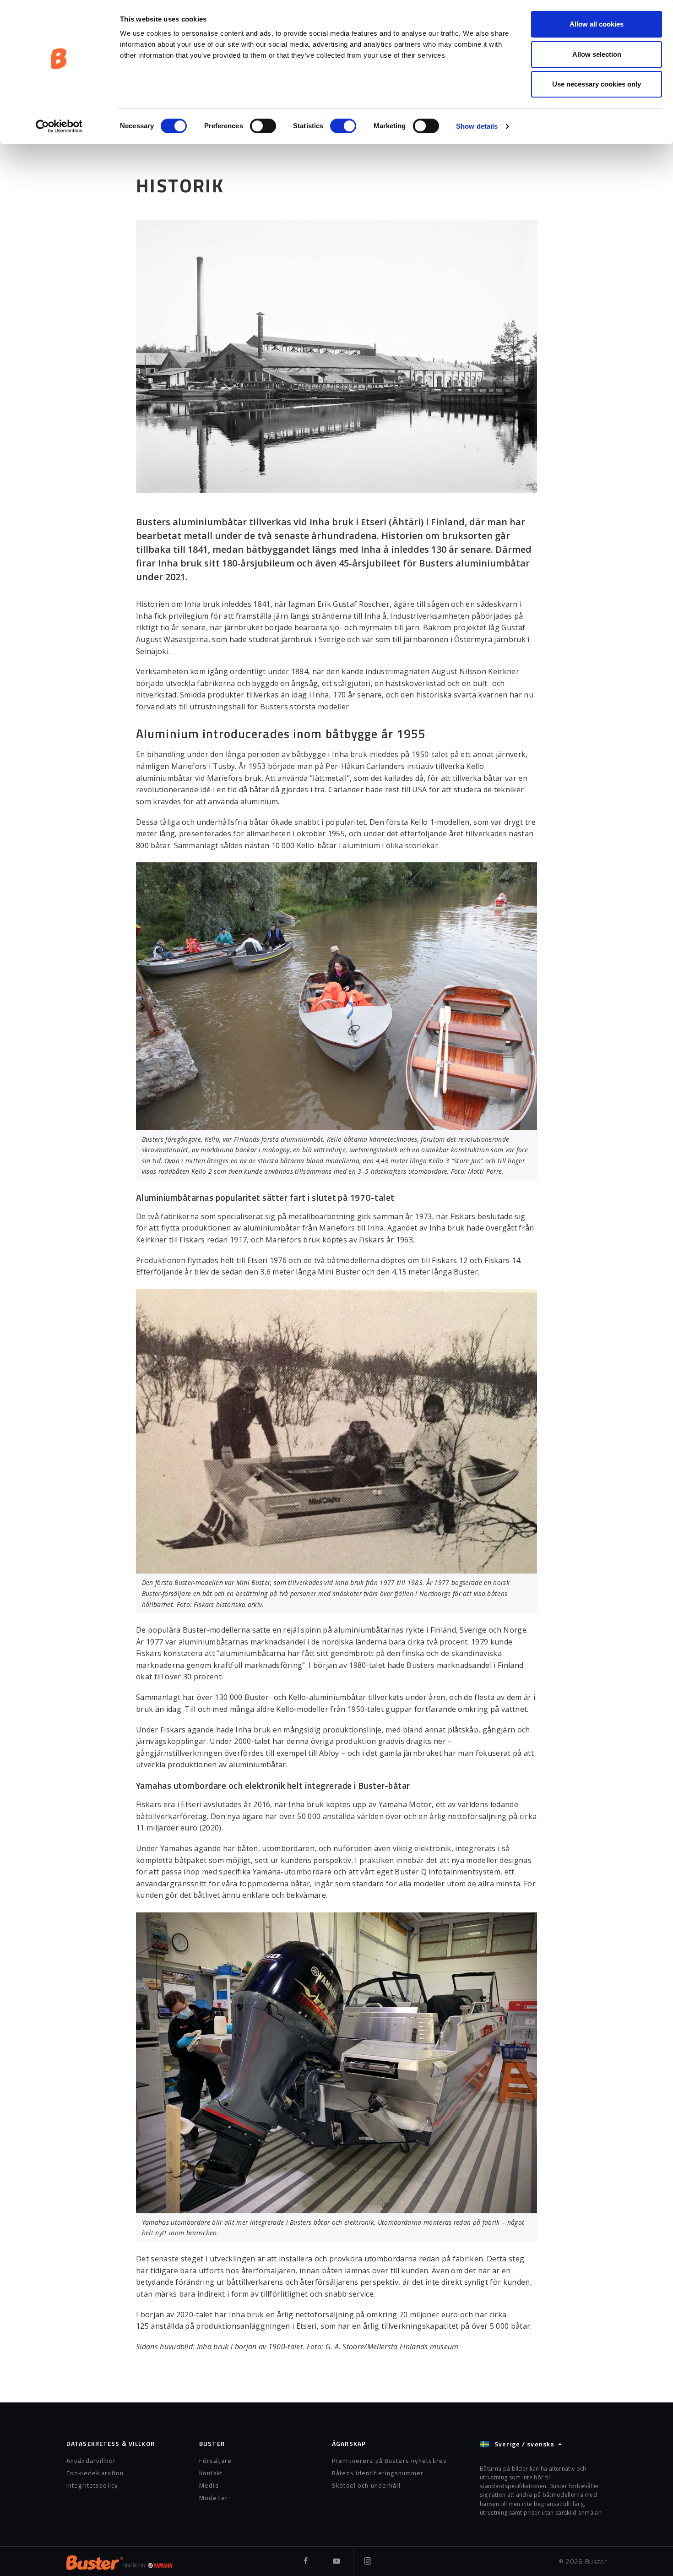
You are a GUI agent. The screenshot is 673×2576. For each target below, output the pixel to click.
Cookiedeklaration (95, 2473)
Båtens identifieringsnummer (378, 2473)
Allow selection (597, 54)
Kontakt (211, 2473)
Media (209, 2485)
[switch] (263, 126)
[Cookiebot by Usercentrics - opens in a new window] (59, 126)
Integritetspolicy (92, 2485)
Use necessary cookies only (597, 84)
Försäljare (215, 2461)
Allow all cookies (597, 24)
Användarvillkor (91, 2461)
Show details (477, 126)
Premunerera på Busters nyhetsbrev (389, 2461)
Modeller (214, 2498)
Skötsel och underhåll (366, 2485)
